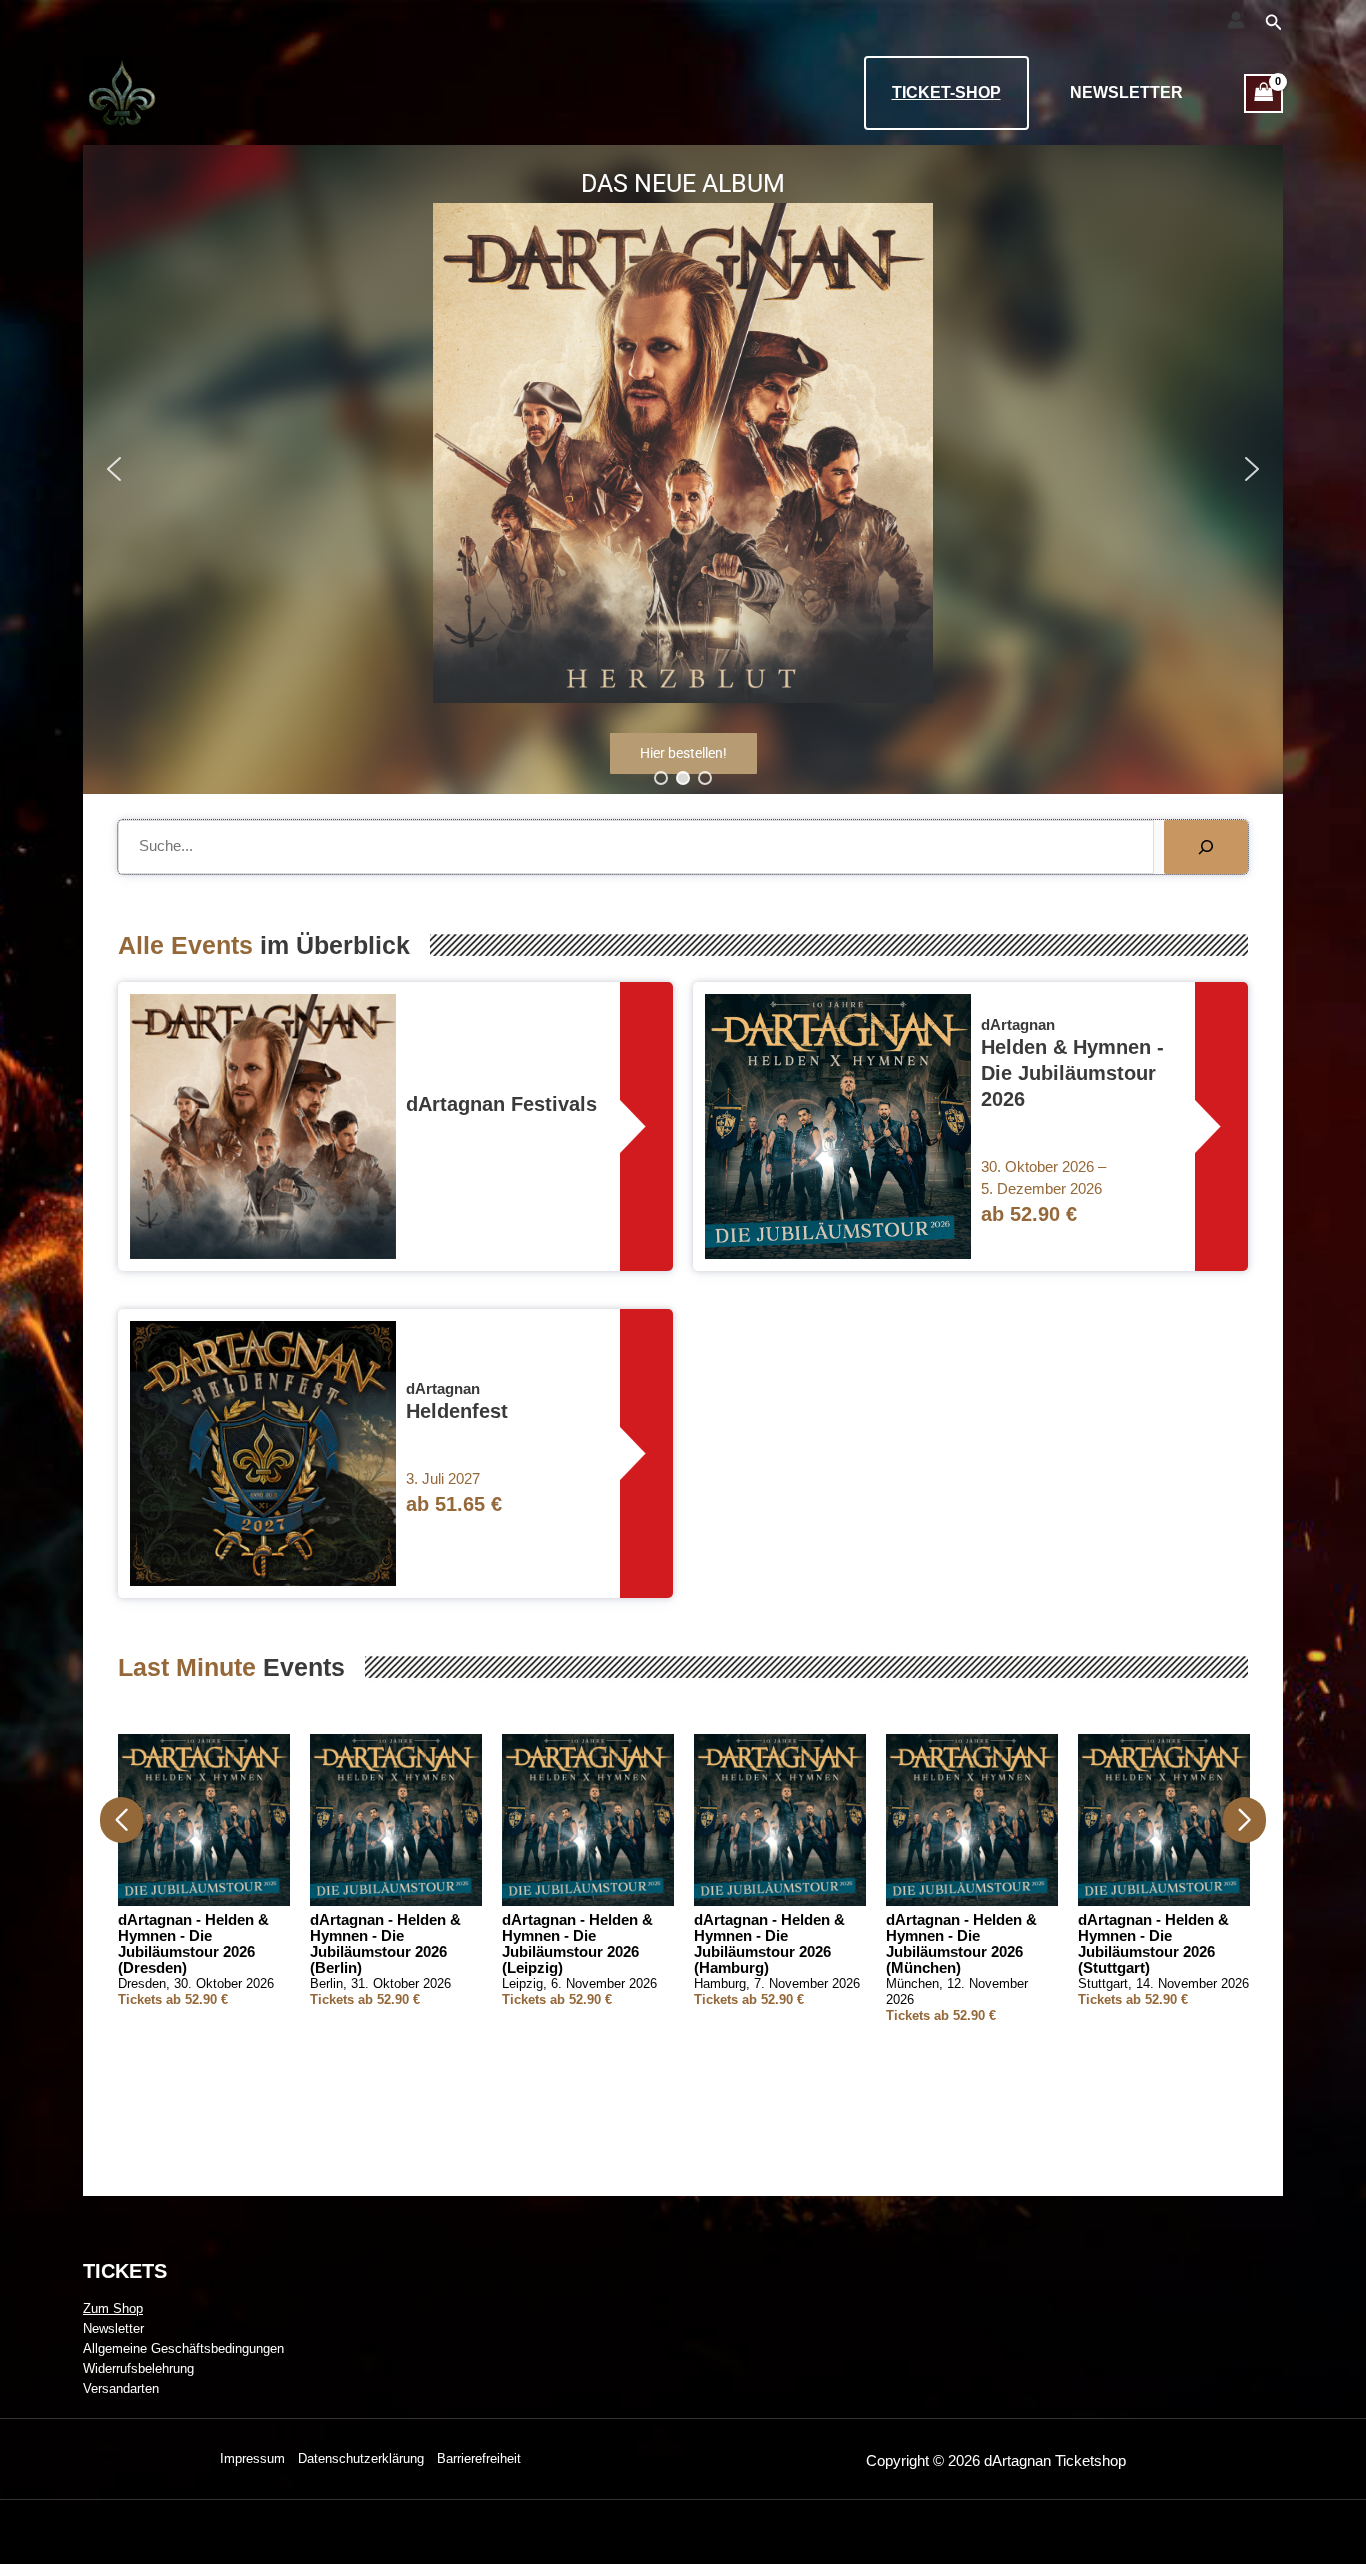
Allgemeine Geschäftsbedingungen (183, 2348)
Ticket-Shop (946, 92)
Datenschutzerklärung (361, 2458)
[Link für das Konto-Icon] (1236, 20)
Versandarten (121, 2388)
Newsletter (1126, 92)
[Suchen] (1206, 847)
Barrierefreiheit (479, 2458)
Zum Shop (113, 2308)
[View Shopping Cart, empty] (1264, 93)
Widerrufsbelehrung (138, 2368)
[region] (683, 469)
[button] (1274, 23)
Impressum (252, 2458)
